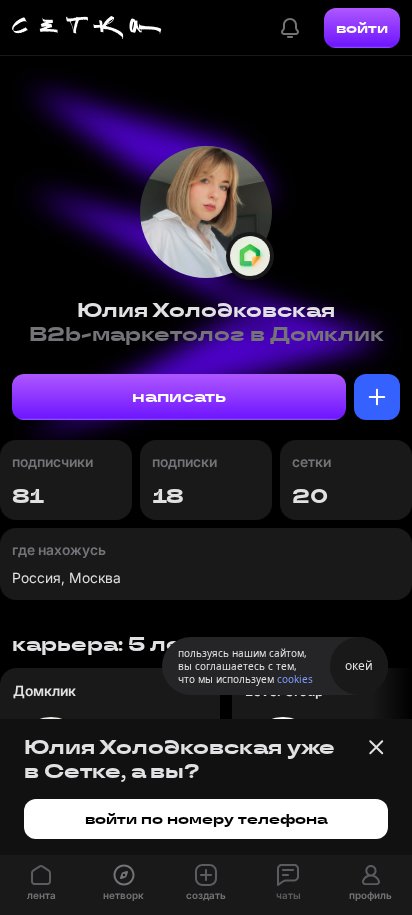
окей (359, 665)
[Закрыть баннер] (376, 747)
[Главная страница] (87, 28)
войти (362, 28)
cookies (295, 679)
